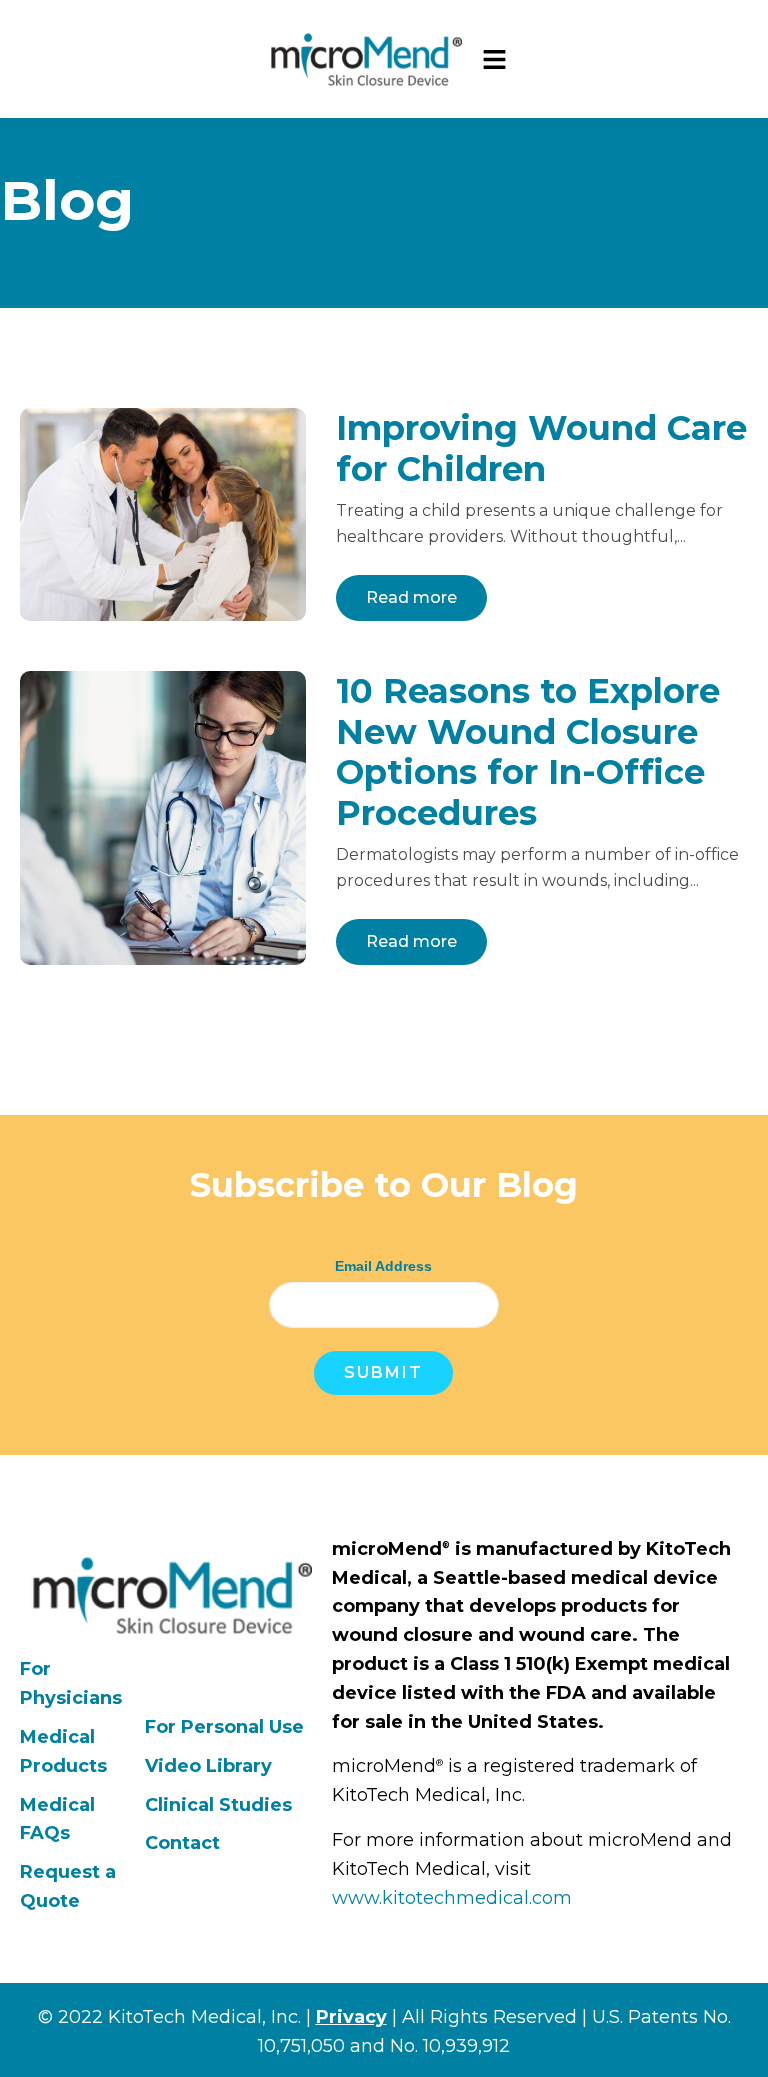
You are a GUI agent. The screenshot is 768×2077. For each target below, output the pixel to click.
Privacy (351, 2017)
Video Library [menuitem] (208, 1766)
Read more (411, 597)
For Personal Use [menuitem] (224, 1727)
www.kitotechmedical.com (452, 1898)
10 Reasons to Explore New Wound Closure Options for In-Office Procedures (528, 752)
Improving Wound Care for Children (541, 448)
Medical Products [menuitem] (63, 1751)
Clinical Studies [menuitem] (218, 1805)
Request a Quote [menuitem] (68, 1886)
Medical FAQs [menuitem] (57, 1819)
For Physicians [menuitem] (71, 1683)
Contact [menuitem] (182, 1843)
